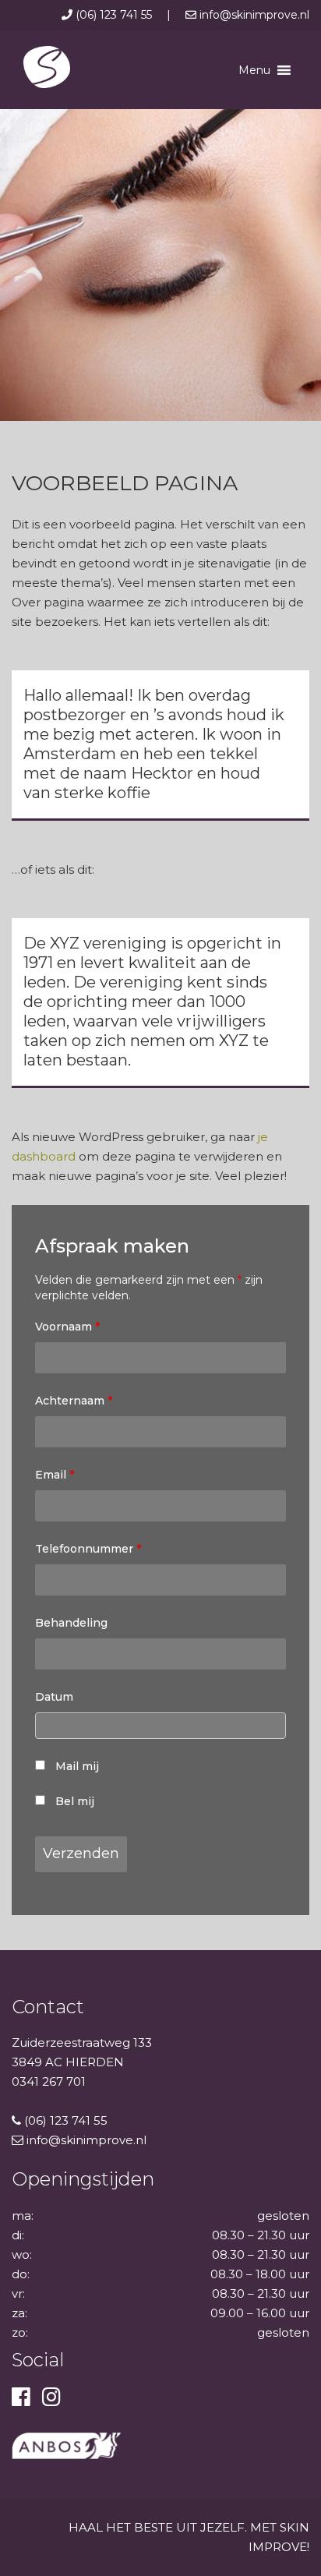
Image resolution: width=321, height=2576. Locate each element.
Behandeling (71, 1623)
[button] (254, 70)
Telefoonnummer (88, 1549)
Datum (54, 1697)
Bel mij (75, 1801)
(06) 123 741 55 (114, 15)
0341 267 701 (49, 2081)
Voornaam (67, 1327)
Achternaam (74, 1401)
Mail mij (77, 1766)
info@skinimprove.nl (253, 15)
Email (55, 1475)
